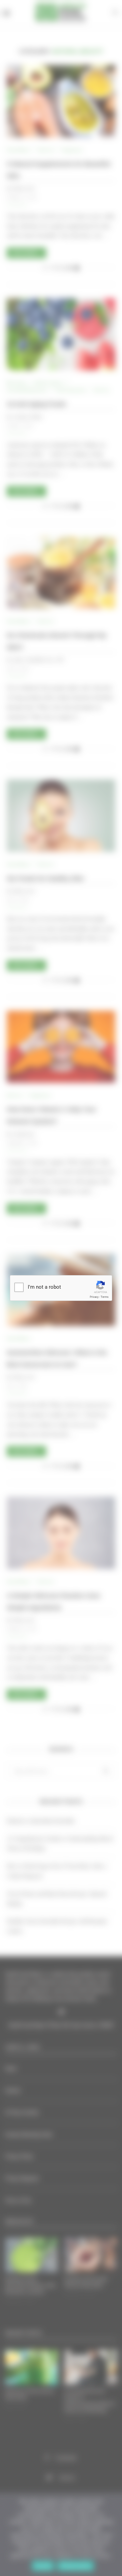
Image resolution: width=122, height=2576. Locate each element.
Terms (105, 1297)
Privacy (94, 1297)
